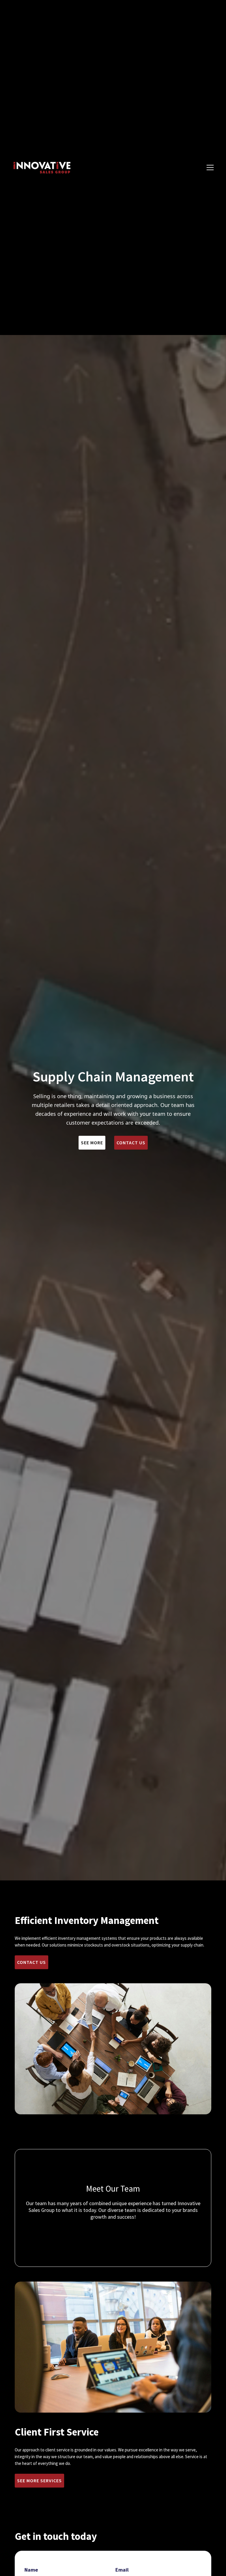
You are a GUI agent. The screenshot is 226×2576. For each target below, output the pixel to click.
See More (92, 1143)
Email (122, 2570)
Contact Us (131, 1143)
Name (31, 2570)
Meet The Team (113, 2231)
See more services (39, 2480)
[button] (210, 168)
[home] (41, 168)
